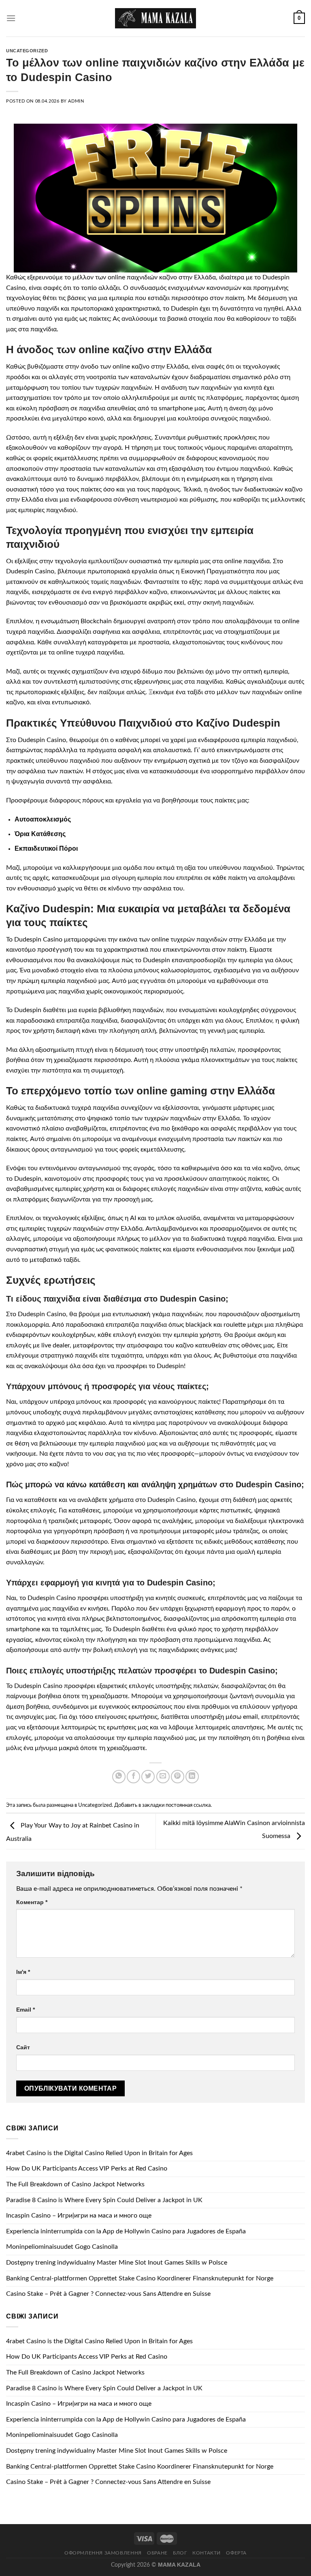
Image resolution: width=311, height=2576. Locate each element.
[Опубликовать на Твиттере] (148, 1777)
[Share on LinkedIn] (192, 1777)
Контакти (207, 2553)
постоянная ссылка (188, 1805)
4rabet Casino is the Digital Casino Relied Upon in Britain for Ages (99, 2153)
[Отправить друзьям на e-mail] (163, 1777)
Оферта (236, 2553)
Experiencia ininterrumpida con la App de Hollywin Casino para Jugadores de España (126, 2231)
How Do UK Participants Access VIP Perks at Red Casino (87, 2168)
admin (76, 101)
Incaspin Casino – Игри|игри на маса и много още (79, 2216)
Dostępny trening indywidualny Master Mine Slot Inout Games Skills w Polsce (117, 2263)
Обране (157, 2553)
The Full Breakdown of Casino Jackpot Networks (75, 2184)
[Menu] (11, 18)
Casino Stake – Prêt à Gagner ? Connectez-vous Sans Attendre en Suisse (108, 2294)
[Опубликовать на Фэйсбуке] (133, 1777)
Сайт (23, 2047)
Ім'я (23, 1972)
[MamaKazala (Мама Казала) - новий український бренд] (155, 18)
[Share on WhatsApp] (119, 1777)
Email (26, 2010)
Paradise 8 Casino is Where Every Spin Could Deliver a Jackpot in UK (104, 2200)
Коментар (32, 1902)
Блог (180, 2553)
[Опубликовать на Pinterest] (178, 1777)
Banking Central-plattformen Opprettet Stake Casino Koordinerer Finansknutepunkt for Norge (140, 2278)
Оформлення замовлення (103, 2553)
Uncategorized (27, 51)
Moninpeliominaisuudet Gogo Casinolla (62, 2247)
